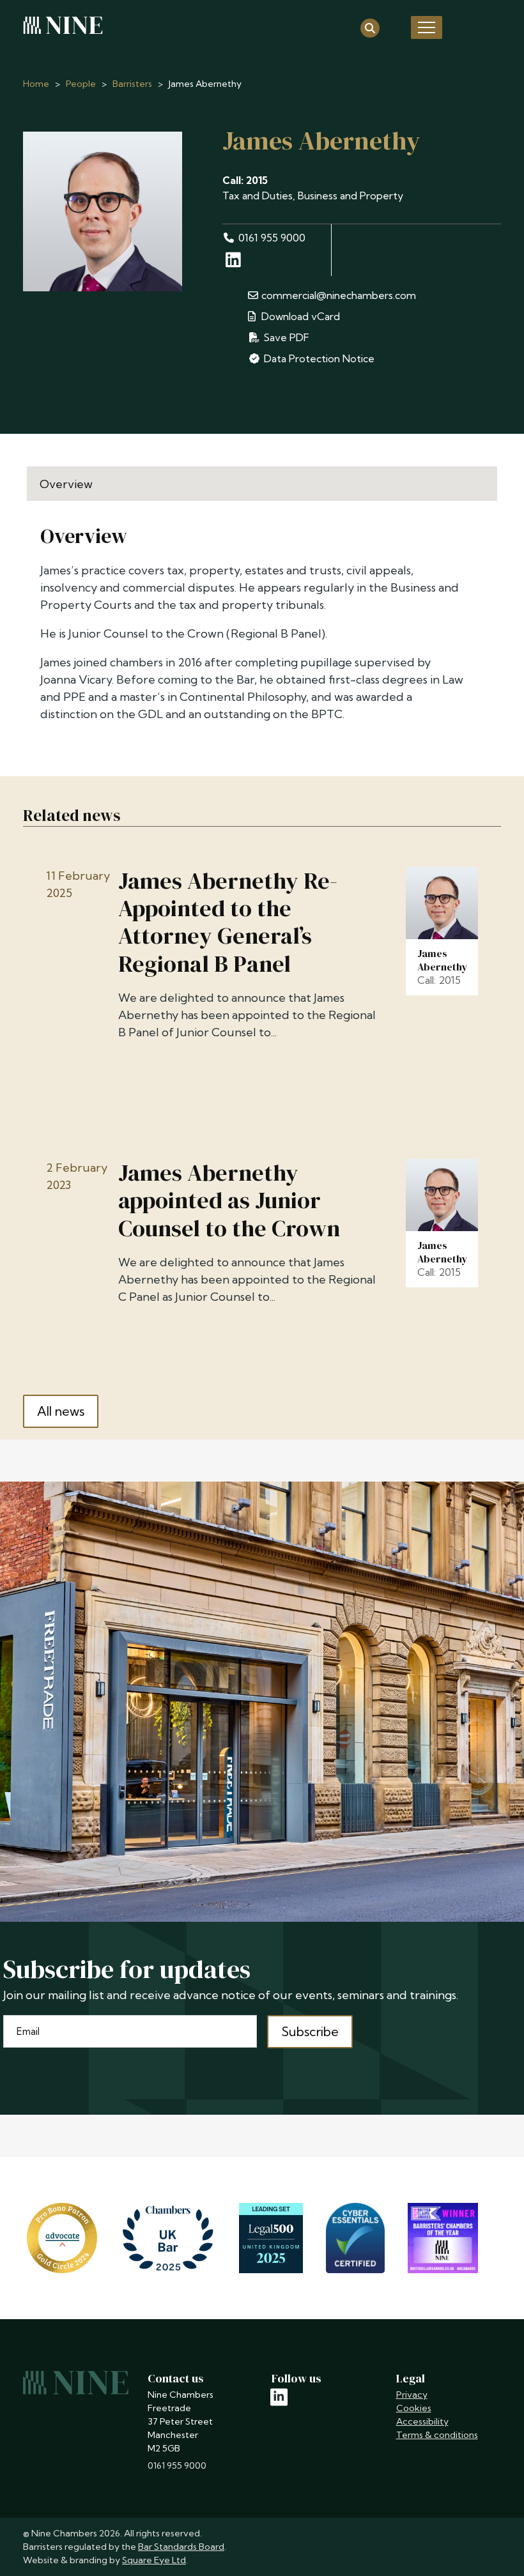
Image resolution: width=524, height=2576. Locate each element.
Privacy (412, 2395)
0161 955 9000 (272, 238)
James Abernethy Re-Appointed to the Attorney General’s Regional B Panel (228, 922)
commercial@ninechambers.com (339, 295)
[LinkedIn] (235, 263)
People (81, 84)
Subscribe (310, 2031)
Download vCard (299, 316)
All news (61, 1411)
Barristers (132, 84)
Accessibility (422, 2421)
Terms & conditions (437, 2435)
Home (36, 84)
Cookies (414, 2408)
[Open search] (370, 27)
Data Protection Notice (319, 358)
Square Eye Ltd (154, 2560)
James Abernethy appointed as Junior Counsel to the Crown (229, 1200)
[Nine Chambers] (63, 26)
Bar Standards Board (181, 2547)
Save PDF (285, 337)
